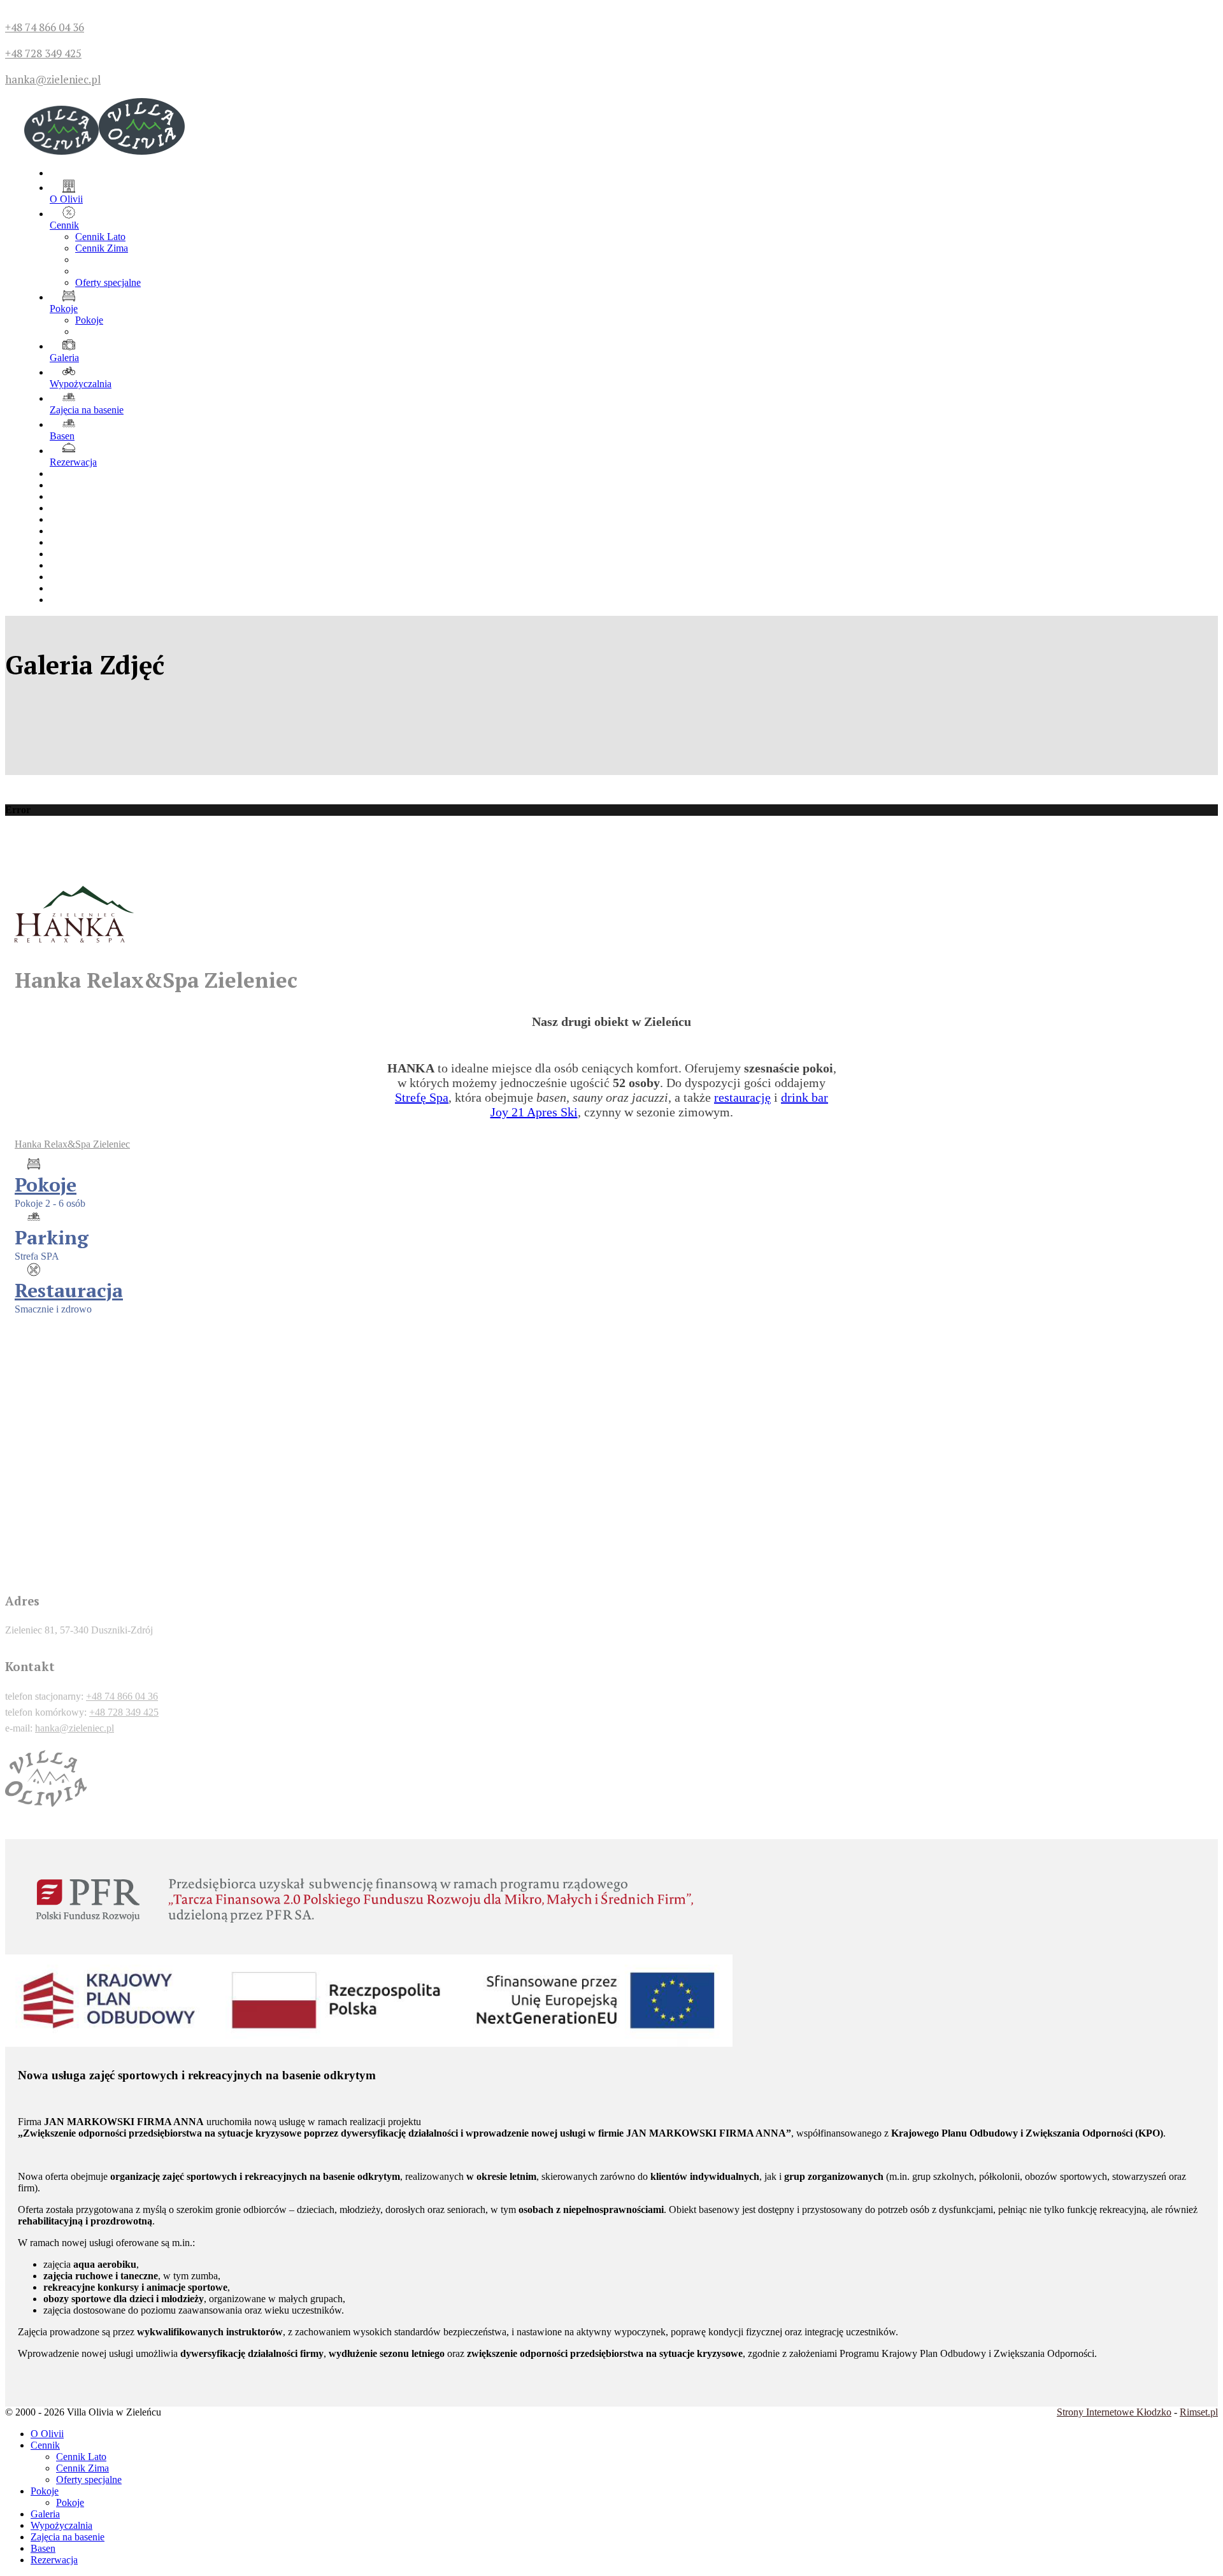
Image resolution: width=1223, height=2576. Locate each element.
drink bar (805, 1097)
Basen (62, 436)
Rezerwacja (73, 462)
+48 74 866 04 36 (45, 27)
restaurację (742, 1097)
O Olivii (66, 199)
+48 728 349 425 (43, 53)
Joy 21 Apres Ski (534, 1112)
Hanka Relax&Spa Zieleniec (72, 1144)
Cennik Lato (100, 237)
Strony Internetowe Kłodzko (1114, 2412)
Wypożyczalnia (81, 384)
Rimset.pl (1199, 2412)
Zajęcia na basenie (87, 410)
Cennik (64, 225)
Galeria (64, 358)
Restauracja (69, 1290)
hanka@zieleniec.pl (53, 79)
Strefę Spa (422, 1097)
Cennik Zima (102, 248)
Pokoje (64, 309)
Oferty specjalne (108, 282)
